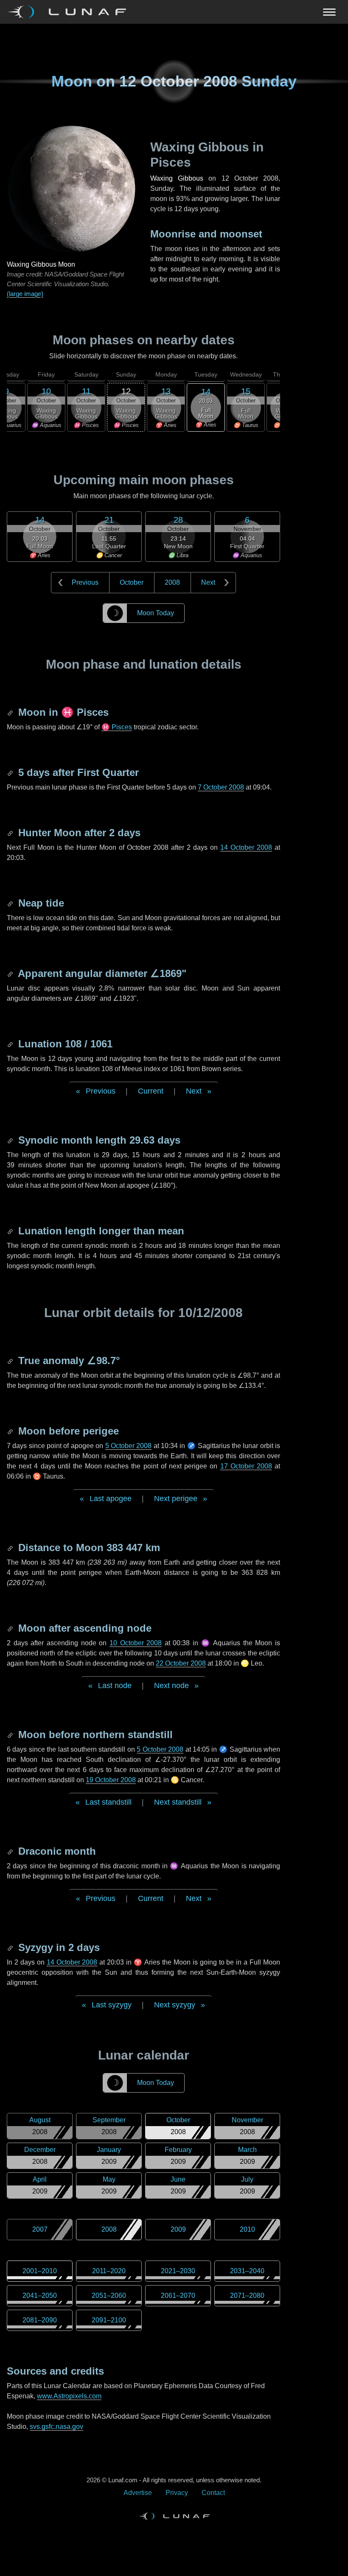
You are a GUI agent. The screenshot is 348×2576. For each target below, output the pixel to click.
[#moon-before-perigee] (11, 1431)
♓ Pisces (117, 727)
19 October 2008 (111, 1780)
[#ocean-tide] (11, 903)
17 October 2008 (246, 1466)
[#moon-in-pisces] (11, 712)
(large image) (25, 294)
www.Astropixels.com (69, 2396)
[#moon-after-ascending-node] (11, 1628)
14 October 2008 (246, 847)
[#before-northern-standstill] (11, 1735)
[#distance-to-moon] (11, 1548)
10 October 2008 (136, 1643)
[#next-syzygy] (11, 1947)
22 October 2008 (181, 1663)
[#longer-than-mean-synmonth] (11, 1231)
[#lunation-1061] (11, 1044)
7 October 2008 (221, 787)
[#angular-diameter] (11, 973)
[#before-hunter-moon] (11, 833)
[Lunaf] (70, 12)
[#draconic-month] (11, 1851)
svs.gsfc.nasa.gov (56, 2427)
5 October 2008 (129, 1446)
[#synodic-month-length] (11, 1140)
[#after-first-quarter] (11, 772)
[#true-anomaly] (11, 1361)
